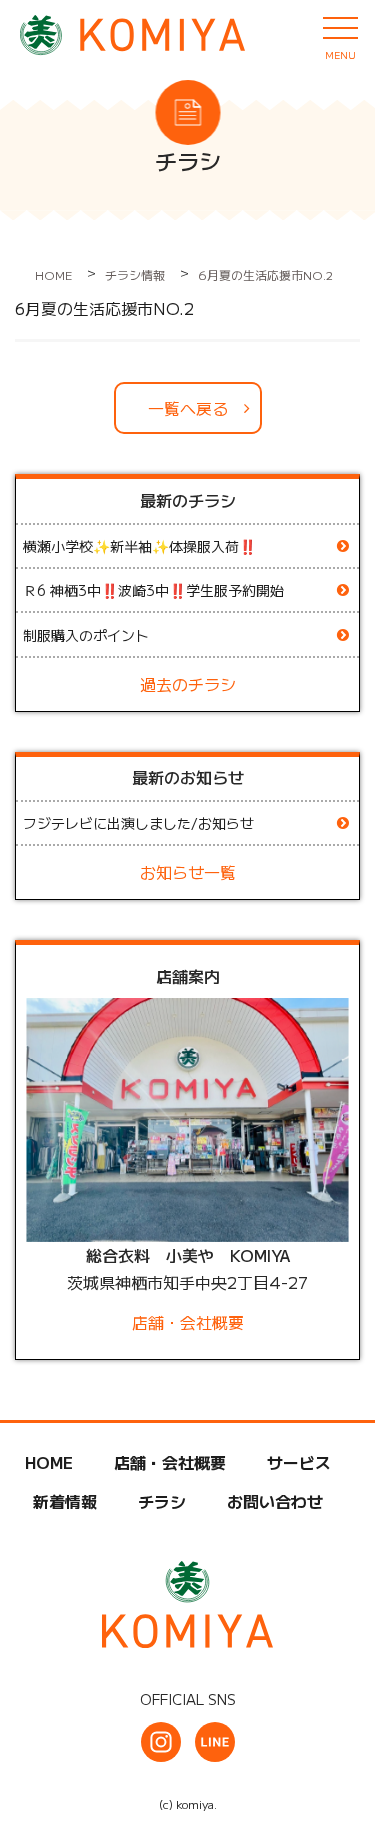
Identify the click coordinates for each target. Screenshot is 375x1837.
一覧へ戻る (188, 408)
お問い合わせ (275, 1501)
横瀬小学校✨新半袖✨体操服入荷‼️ (139, 546)
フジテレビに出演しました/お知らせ (138, 823)
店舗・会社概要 (188, 1322)
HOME (49, 1462)
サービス (299, 1462)
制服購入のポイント (86, 635)
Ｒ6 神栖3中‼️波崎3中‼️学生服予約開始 (153, 590)
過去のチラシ (188, 684)
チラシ (162, 1501)
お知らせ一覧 (188, 872)
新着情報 (65, 1501)
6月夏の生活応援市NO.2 (104, 308)
